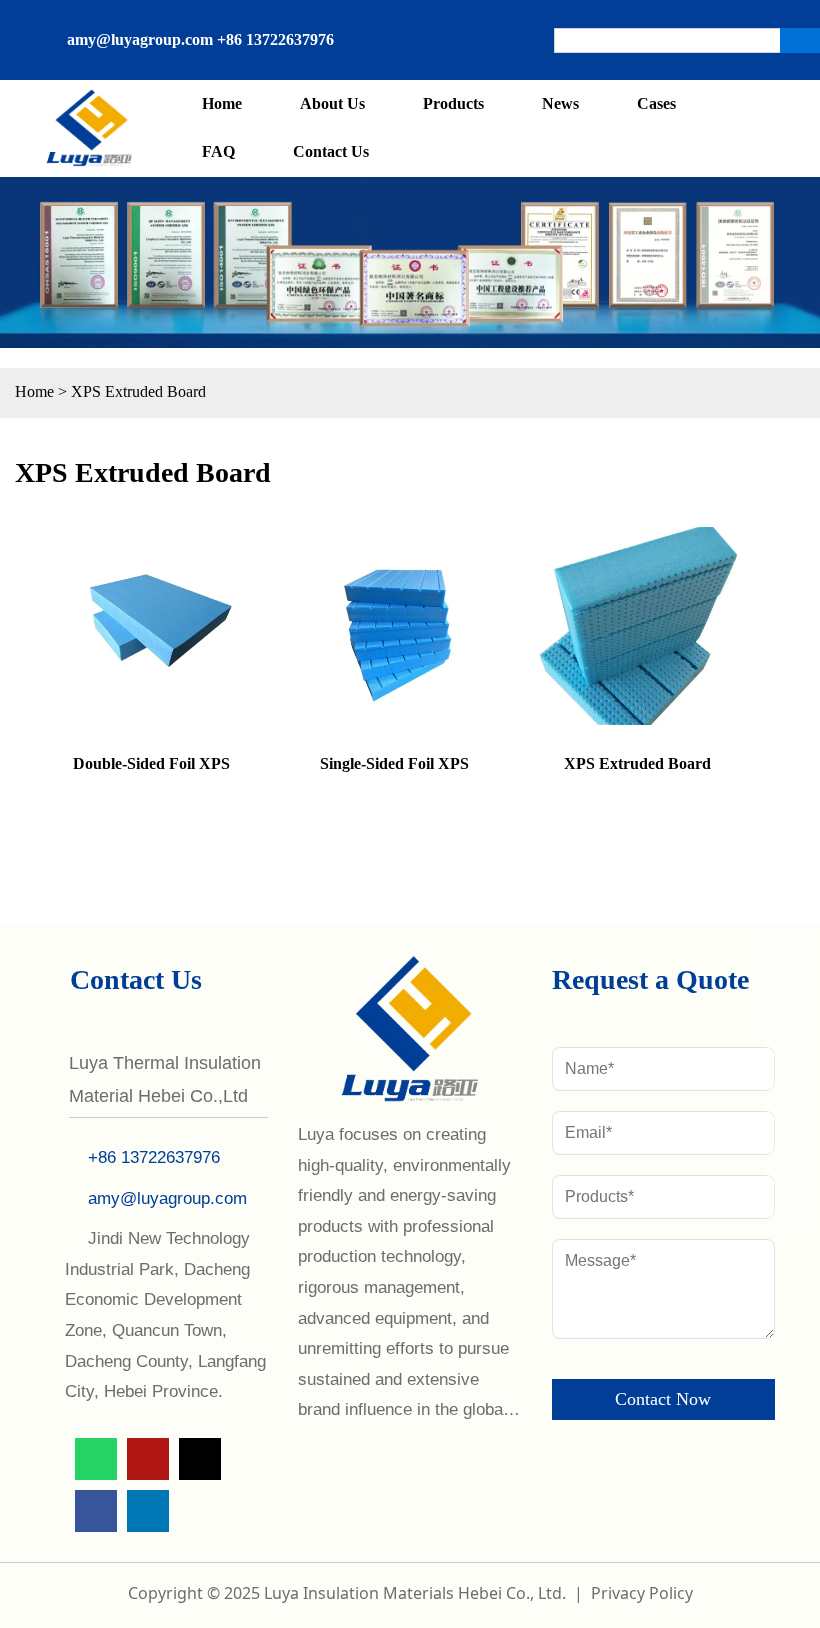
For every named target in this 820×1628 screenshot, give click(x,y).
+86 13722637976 (275, 39)
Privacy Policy (642, 1593)
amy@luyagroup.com (140, 39)
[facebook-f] (470, 22)
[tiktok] (435, 22)
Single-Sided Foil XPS (394, 763)
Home (34, 391)
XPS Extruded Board (138, 391)
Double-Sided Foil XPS (151, 763)
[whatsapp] (365, 22)
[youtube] (400, 22)
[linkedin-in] (365, 57)
